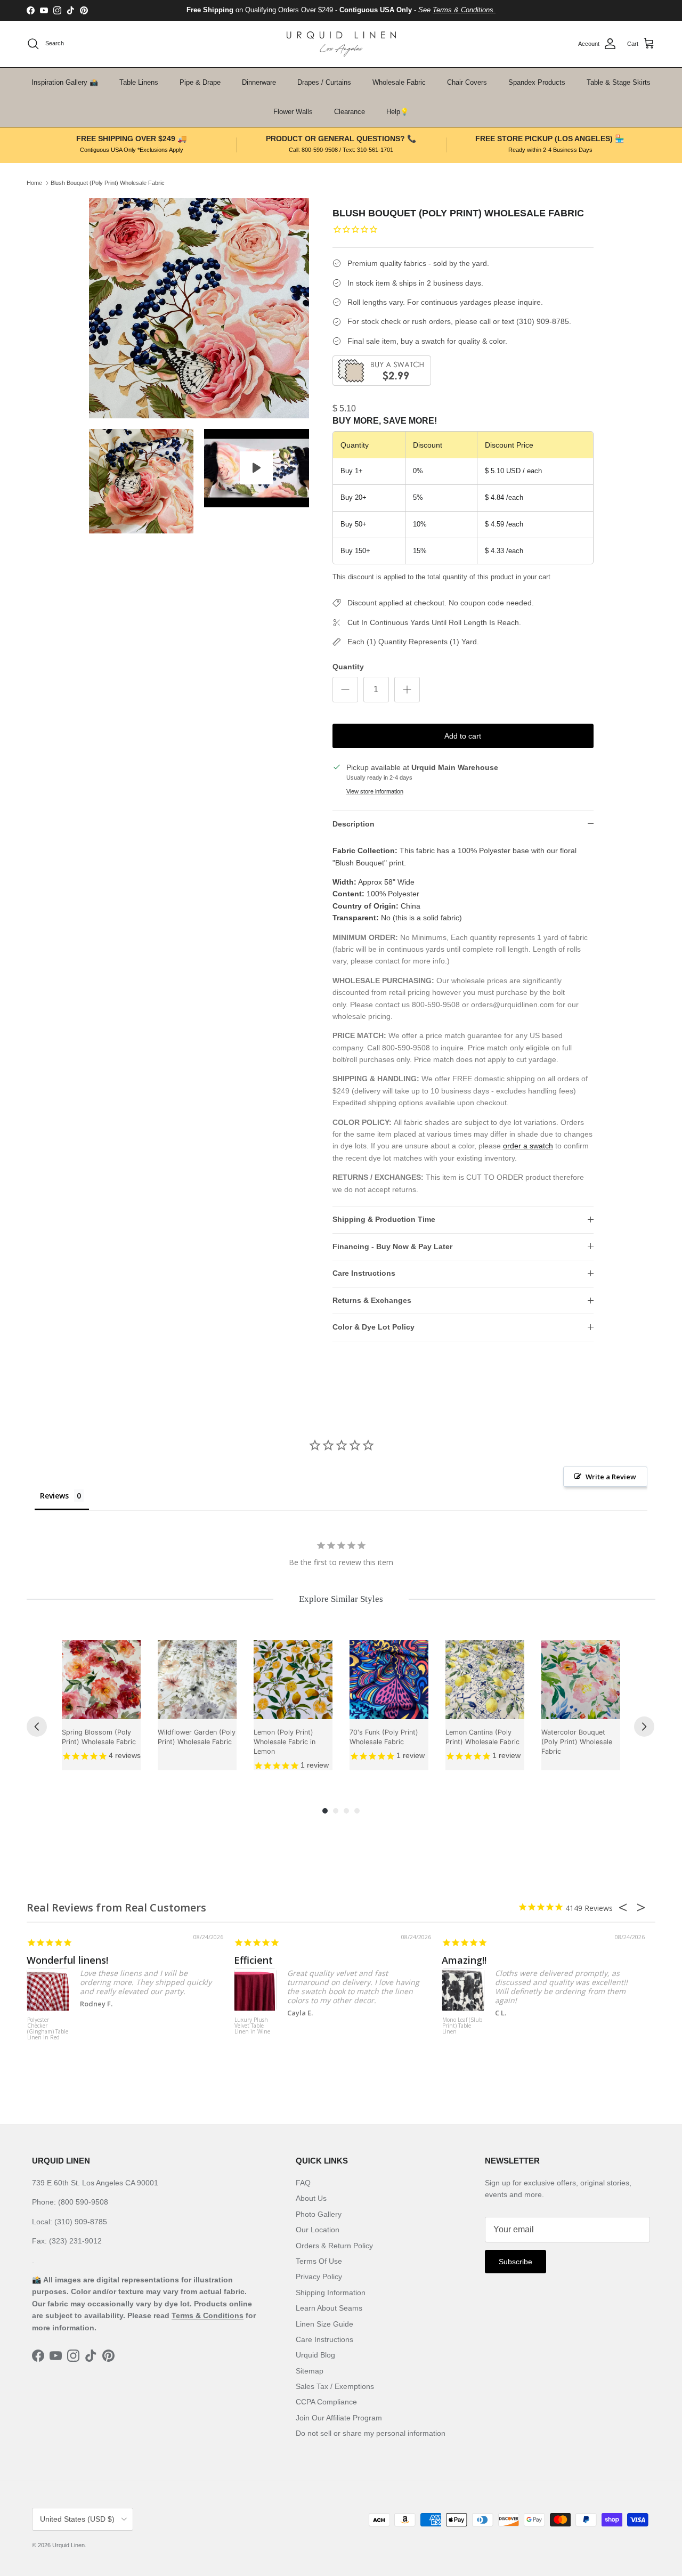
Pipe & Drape (200, 82)
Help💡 (397, 112)
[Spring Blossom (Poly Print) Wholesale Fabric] (101, 1680)
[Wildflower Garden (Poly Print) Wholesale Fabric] (197, 1680)
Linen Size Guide (324, 2324)
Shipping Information (331, 2293)
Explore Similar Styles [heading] (341, 1599)
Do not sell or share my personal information (371, 2433)
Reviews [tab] (54, 1496)
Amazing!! (464, 1960)
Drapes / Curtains (324, 82)
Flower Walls (293, 112)
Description (354, 824)
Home (34, 183)
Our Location (318, 2230)
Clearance (350, 112)
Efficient (253, 1960)
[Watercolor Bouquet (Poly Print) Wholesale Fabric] (581, 1680)
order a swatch (528, 1146)
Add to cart (463, 736)
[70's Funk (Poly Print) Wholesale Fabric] (389, 1680)
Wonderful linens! (67, 1960)
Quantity (348, 667)
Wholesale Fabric (399, 82)
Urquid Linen (68, 2545)
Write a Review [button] (611, 1477)
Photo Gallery (319, 2214)
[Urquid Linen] (341, 44)
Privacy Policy (319, 2277)
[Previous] (37, 1727)
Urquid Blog (315, 2355)
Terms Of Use (319, 2261)
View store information (375, 791)
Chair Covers (467, 82)
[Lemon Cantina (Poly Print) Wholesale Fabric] (485, 1680)
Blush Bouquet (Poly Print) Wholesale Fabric (108, 183)
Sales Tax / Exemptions (335, 2386)
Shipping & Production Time (384, 1219)
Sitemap (310, 2371)
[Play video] (256, 468)
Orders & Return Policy (334, 2246)
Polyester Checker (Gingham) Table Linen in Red (48, 2029)
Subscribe (515, 2262)
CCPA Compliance (326, 2402)
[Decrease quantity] (345, 690)
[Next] (644, 1727)
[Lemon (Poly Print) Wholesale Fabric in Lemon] (293, 1680)
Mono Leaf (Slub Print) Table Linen (462, 2026)
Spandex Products (537, 82)
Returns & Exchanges (372, 1300)
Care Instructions (364, 1273)
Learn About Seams (329, 2308)
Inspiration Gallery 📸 (65, 82)
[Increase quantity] (407, 690)
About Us (311, 2198)
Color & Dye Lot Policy (374, 1327)
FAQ (303, 2183)
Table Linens (139, 82)
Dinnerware (259, 82)
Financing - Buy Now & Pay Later (392, 1246)
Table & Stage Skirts (619, 82)
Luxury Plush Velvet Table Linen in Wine (252, 2026)
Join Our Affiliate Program (339, 2418)
